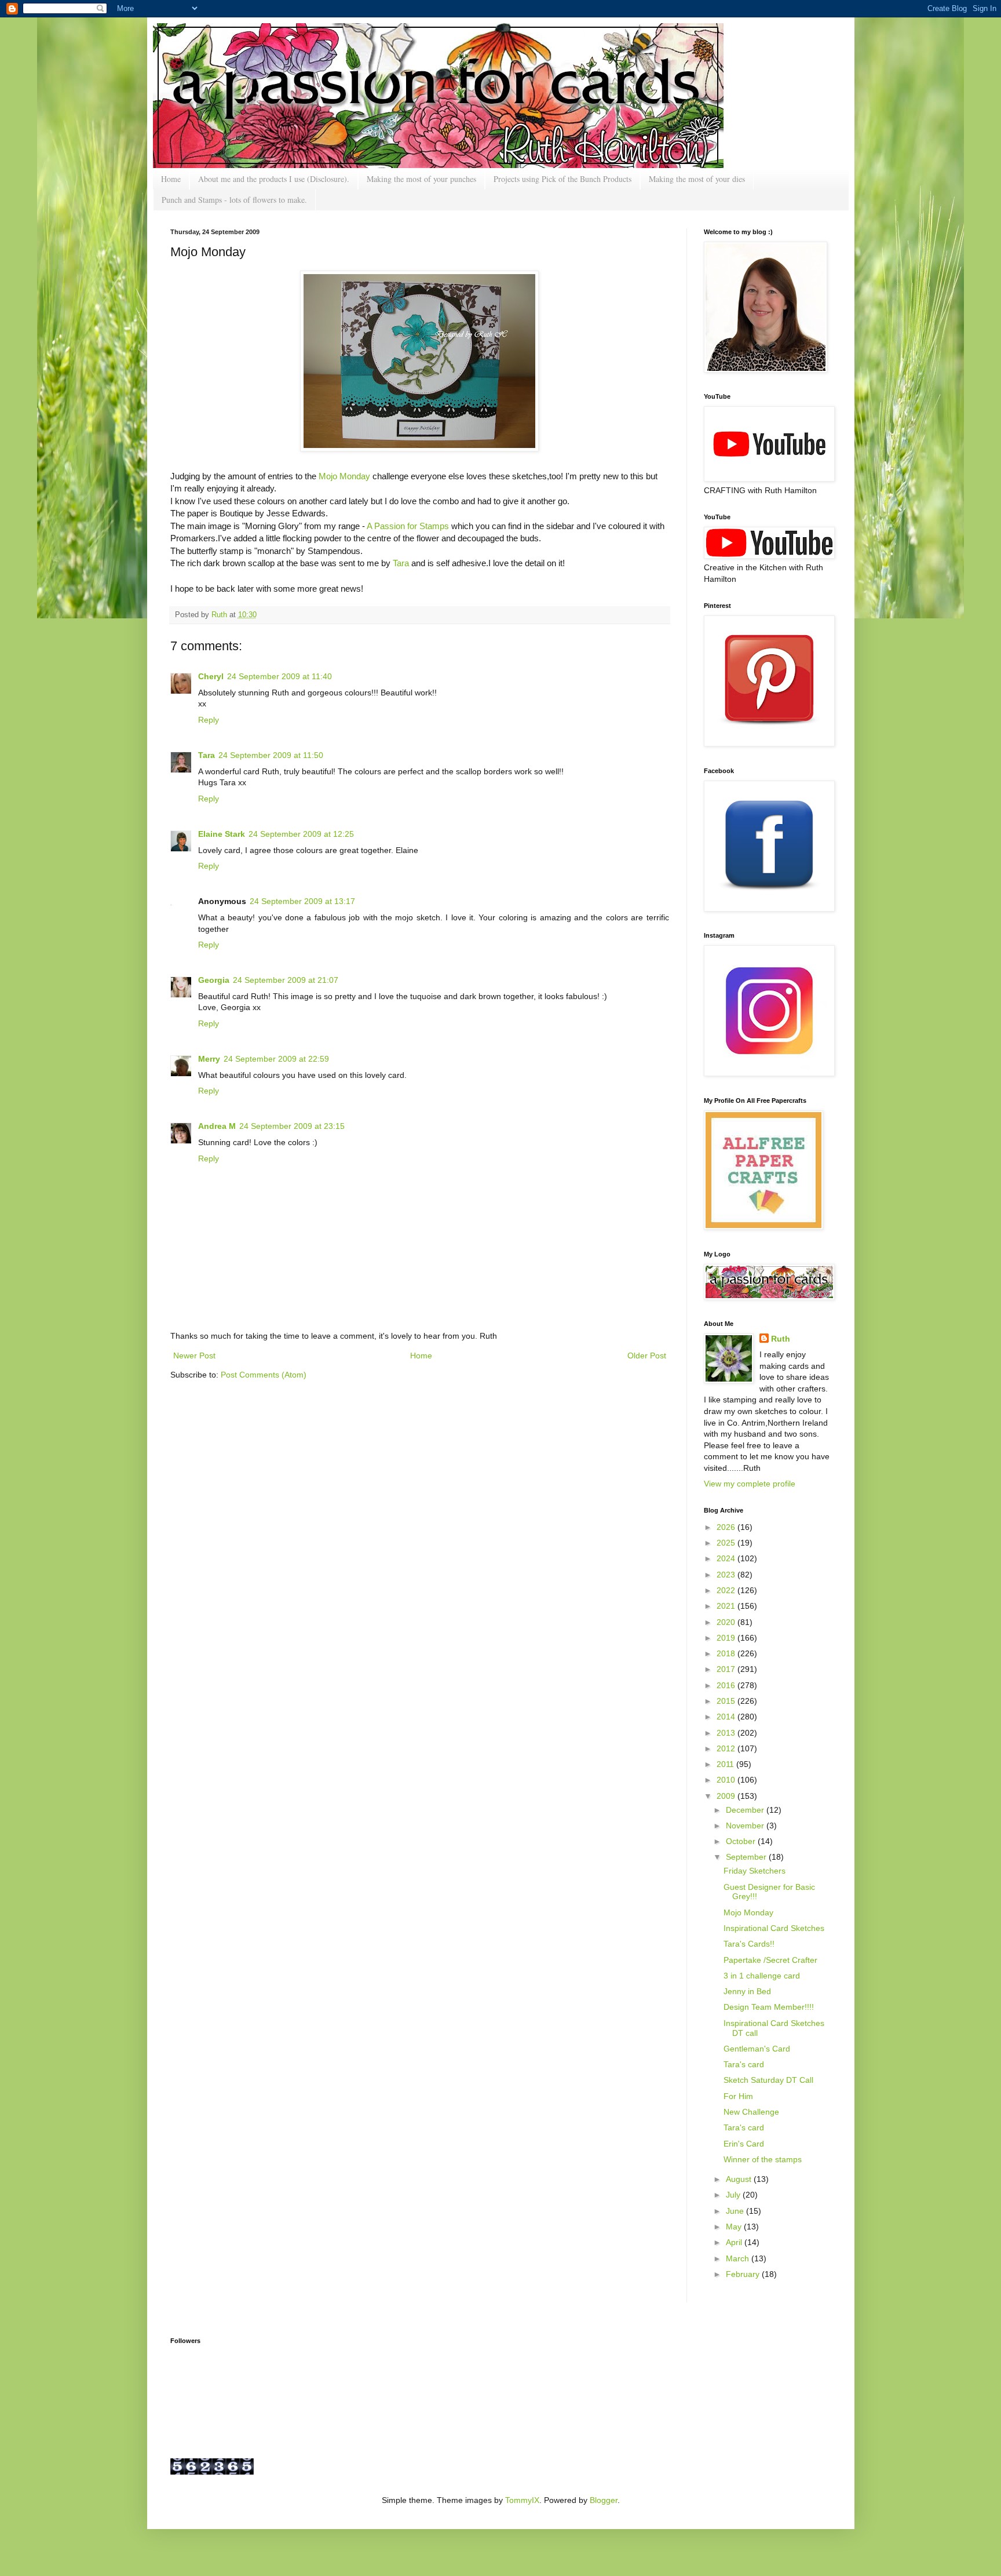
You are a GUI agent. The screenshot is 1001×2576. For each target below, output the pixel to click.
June (736, 2211)
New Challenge (751, 2112)
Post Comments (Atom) (264, 1375)
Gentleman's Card (757, 2049)
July (734, 2195)
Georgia (214, 980)
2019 (727, 1638)
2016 (727, 1685)
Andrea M (217, 1126)
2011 (726, 1764)
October (742, 1841)
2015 (727, 1701)
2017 (727, 1669)
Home (171, 179)
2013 (727, 1733)
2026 (727, 1527)
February (744, 2274)
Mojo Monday (344, 476)
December (746, 1810)
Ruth (220, 615)
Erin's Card (744, 2144)
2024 (727, 1558)
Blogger (604, 2500)
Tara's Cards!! (749, 1944)
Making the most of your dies (697, 179)
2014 (727, 1717)
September (747, 1857)
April (735, 2242)
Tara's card (744, 2064)
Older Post (647, 1356)
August (740, 2179)
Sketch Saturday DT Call (768, 2080)
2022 (727, 1590)
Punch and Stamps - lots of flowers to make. (234, 200)
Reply (209, 720)
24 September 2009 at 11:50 (271, 755)
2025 (727, 1543)
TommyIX (522, 2500)
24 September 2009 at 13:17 (302, 901)
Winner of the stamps (763, 2159)
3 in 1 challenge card (762, 1976)
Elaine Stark (222, 834)
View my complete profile (750, 1484)
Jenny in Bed (747, 1991)
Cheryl (211, 676)
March (739, 2258)
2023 (727, 1575)
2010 (727, 1780)
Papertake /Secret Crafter (770, 1960)
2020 (727, 1622)
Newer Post (194, 1356)
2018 (727, 1653)
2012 (727, 1748)
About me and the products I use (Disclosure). (274, 179)
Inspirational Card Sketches (774, 1928)
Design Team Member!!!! (769, 2007)
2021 (727, 1606)
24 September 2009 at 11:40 (280, 676)
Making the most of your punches (421, 179)
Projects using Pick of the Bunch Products (562, 179)
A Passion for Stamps (407, 526)
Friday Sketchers (755, 1871)
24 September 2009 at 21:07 (286, 980)
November (746, 1826)
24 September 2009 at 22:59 (276, 1059)
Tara (401, 563)
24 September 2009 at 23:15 (292, 1126)
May (735, 2227)
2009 (727, 1796)
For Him (738, 2096)
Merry (209, 1059)
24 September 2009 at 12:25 (301, 834)
